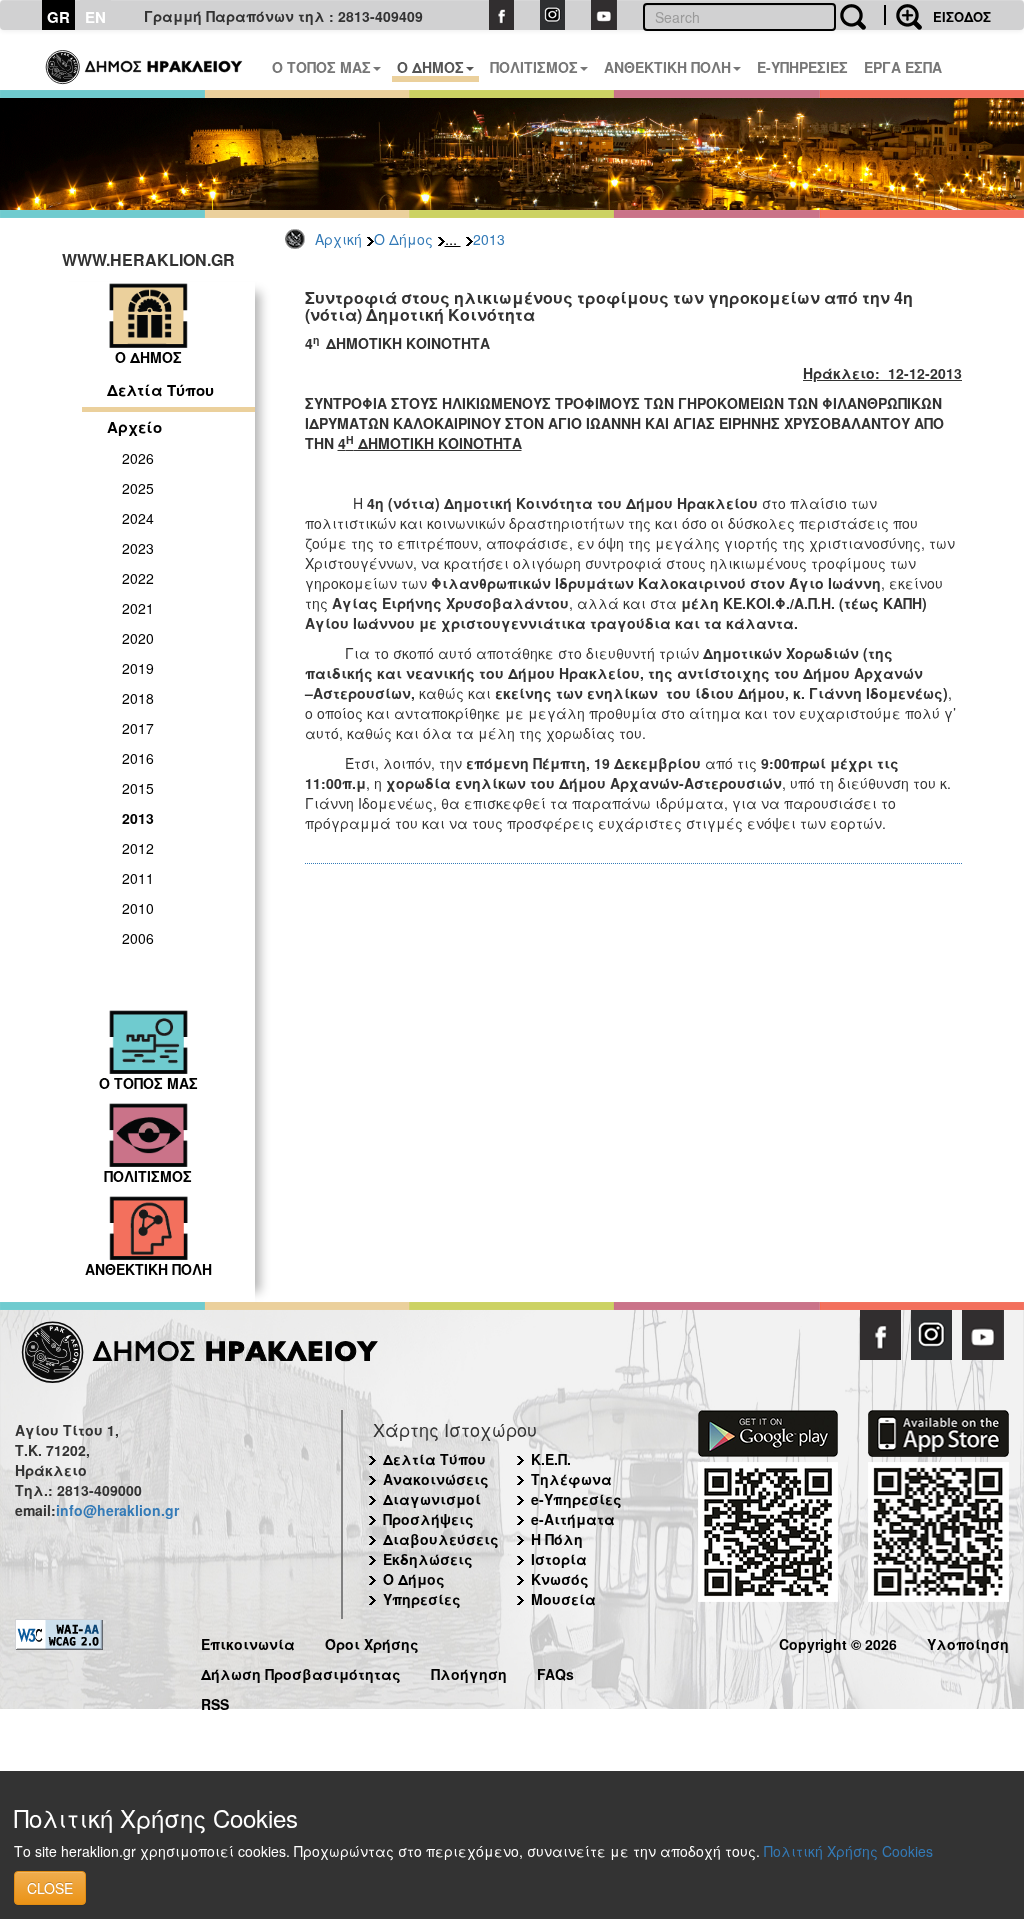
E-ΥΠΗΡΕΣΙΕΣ (802, 67)
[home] (145, 60)
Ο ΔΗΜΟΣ (430, 67)
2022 (138, 578)
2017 (138, 728)
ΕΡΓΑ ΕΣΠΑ (903, 67)
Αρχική (338, 239)
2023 (138, 548)
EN (95, 17)
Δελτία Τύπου (160, 390)
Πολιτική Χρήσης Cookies (848, 1851)
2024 (138, 518)
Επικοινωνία (248, 1641)
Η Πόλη (557, 1539)
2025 (138, 488)
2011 (138, 878)
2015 (138, 788)
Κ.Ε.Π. (551, 1459)
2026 (138, 458)
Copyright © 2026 (838, 1641)
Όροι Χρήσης (372, 1641)
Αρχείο (134, 427)
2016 (138, 758)
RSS (215, 1701)
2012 (138, 848)
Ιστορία (559, 1559)
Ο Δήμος (403, 239)
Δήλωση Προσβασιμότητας (301, 1671)
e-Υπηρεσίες (576, 1499)
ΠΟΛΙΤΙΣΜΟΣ (534, 67)
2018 (138, 698)
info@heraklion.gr (117, 1510)
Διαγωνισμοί (432, 1499)
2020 (138, 638)
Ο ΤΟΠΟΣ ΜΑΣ (321, 67)
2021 (138, 608)
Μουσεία (563, 1599)
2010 (138, 908)
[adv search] (903, 15)
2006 (138, 938)
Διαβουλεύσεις (441, 1539)
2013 (489, 239)
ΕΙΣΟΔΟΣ (962, 16)
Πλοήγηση (469, 1671)
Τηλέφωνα (571, 1479)
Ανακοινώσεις (436, 1479)
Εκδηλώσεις (428, 1559)
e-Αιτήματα (573, 1519)
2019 (138, 668)
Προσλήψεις (428, 1519)
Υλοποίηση (968, 1641)
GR (58, 17)
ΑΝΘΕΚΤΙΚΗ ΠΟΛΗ (667, 67)
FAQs (555, 1671)
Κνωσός (560, 1579)
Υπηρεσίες (422, 1599)
